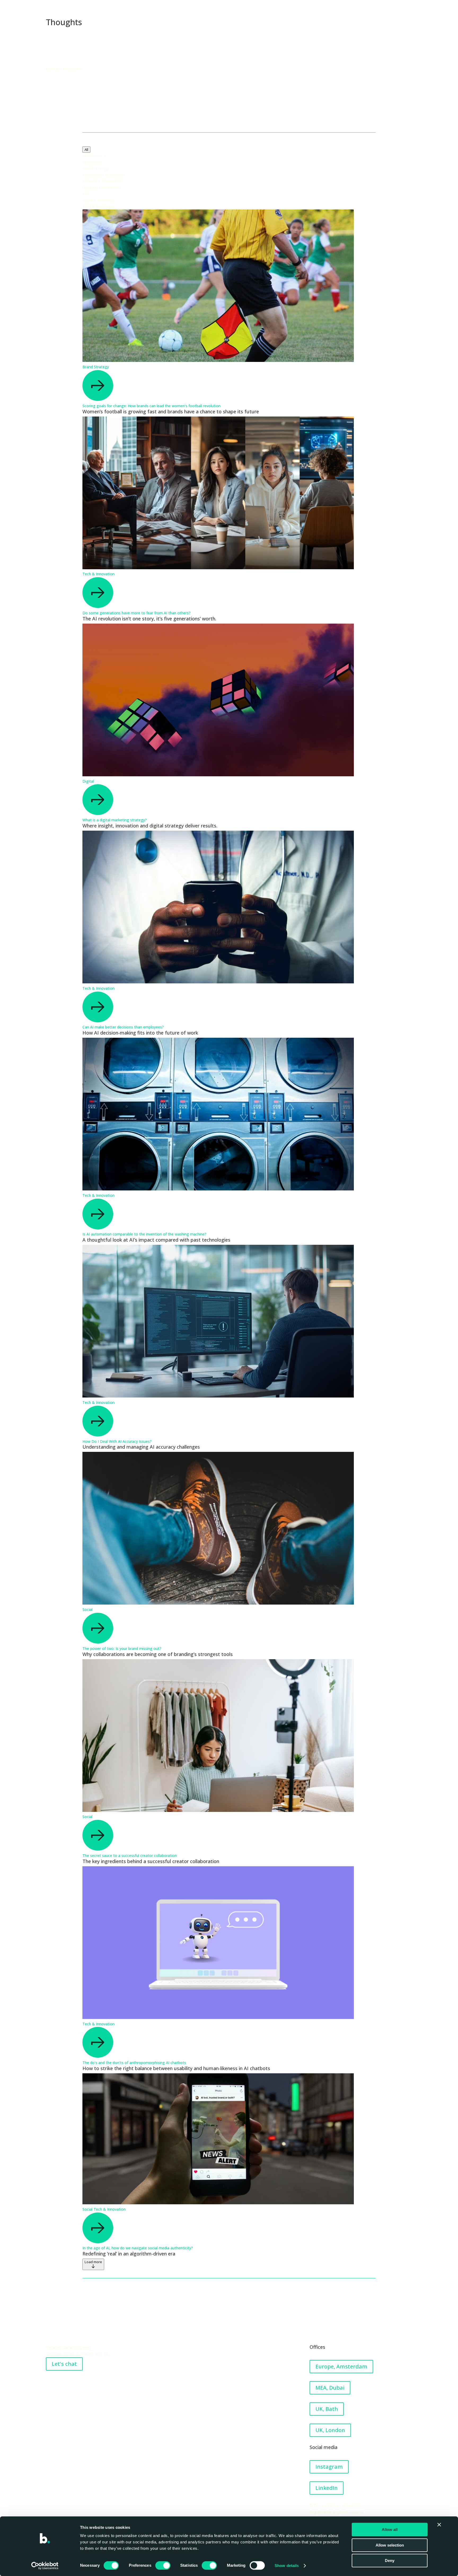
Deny (390, 2560)
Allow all (390, 2529)
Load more (93, 2262)
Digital (88, 781)
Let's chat (64, 2364)
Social (87, 1609)
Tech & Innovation (98, 574)
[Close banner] (439, 2525)
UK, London (330, 2430)
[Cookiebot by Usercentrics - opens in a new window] (45, 2566)
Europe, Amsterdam (341, 2366)
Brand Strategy (96, 367)
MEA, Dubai (330, 2388)
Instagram (329, 2467)
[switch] (163, 2565)
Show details (287, 2566)
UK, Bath (327, 2409)
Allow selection (390, 2545)
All (86, 150)
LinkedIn (327, 2488)
